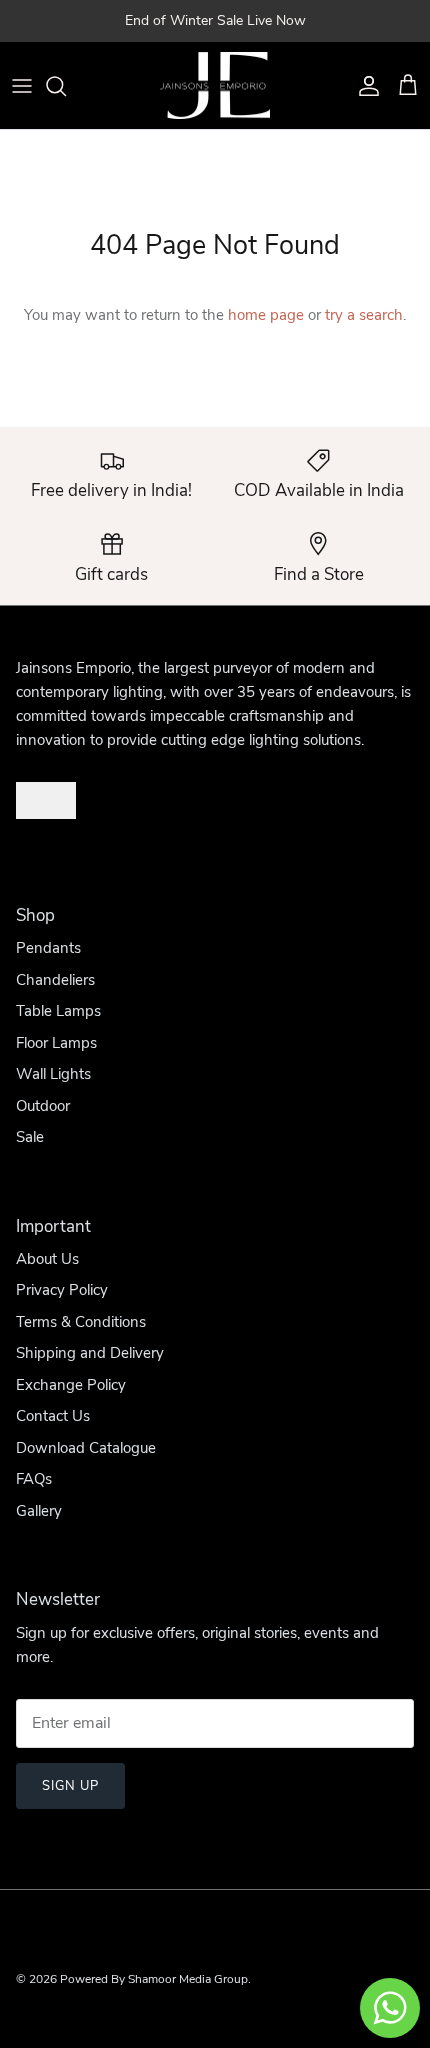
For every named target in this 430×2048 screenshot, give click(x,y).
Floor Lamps (56, 1043)
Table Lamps (58, 1011)
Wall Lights (53, 1074)
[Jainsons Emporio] (215, 86)
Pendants (48, 948)
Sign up (70, 1786)
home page (266, 315)
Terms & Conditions (81, 1322)
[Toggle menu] (22, 86)
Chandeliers (55, 980)
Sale (30, 1137)
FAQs (34, 1479)
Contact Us (53, 1416)
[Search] (66, 86)
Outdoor (43, 1106)
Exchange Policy (71, 1385)
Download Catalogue (86, 1448)
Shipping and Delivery (90, 1353)
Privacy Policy (62, 1290)
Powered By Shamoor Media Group (154, 1979)
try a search (364, 315)
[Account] (364, 86)
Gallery (39, 1511)
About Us (47, 1259)
